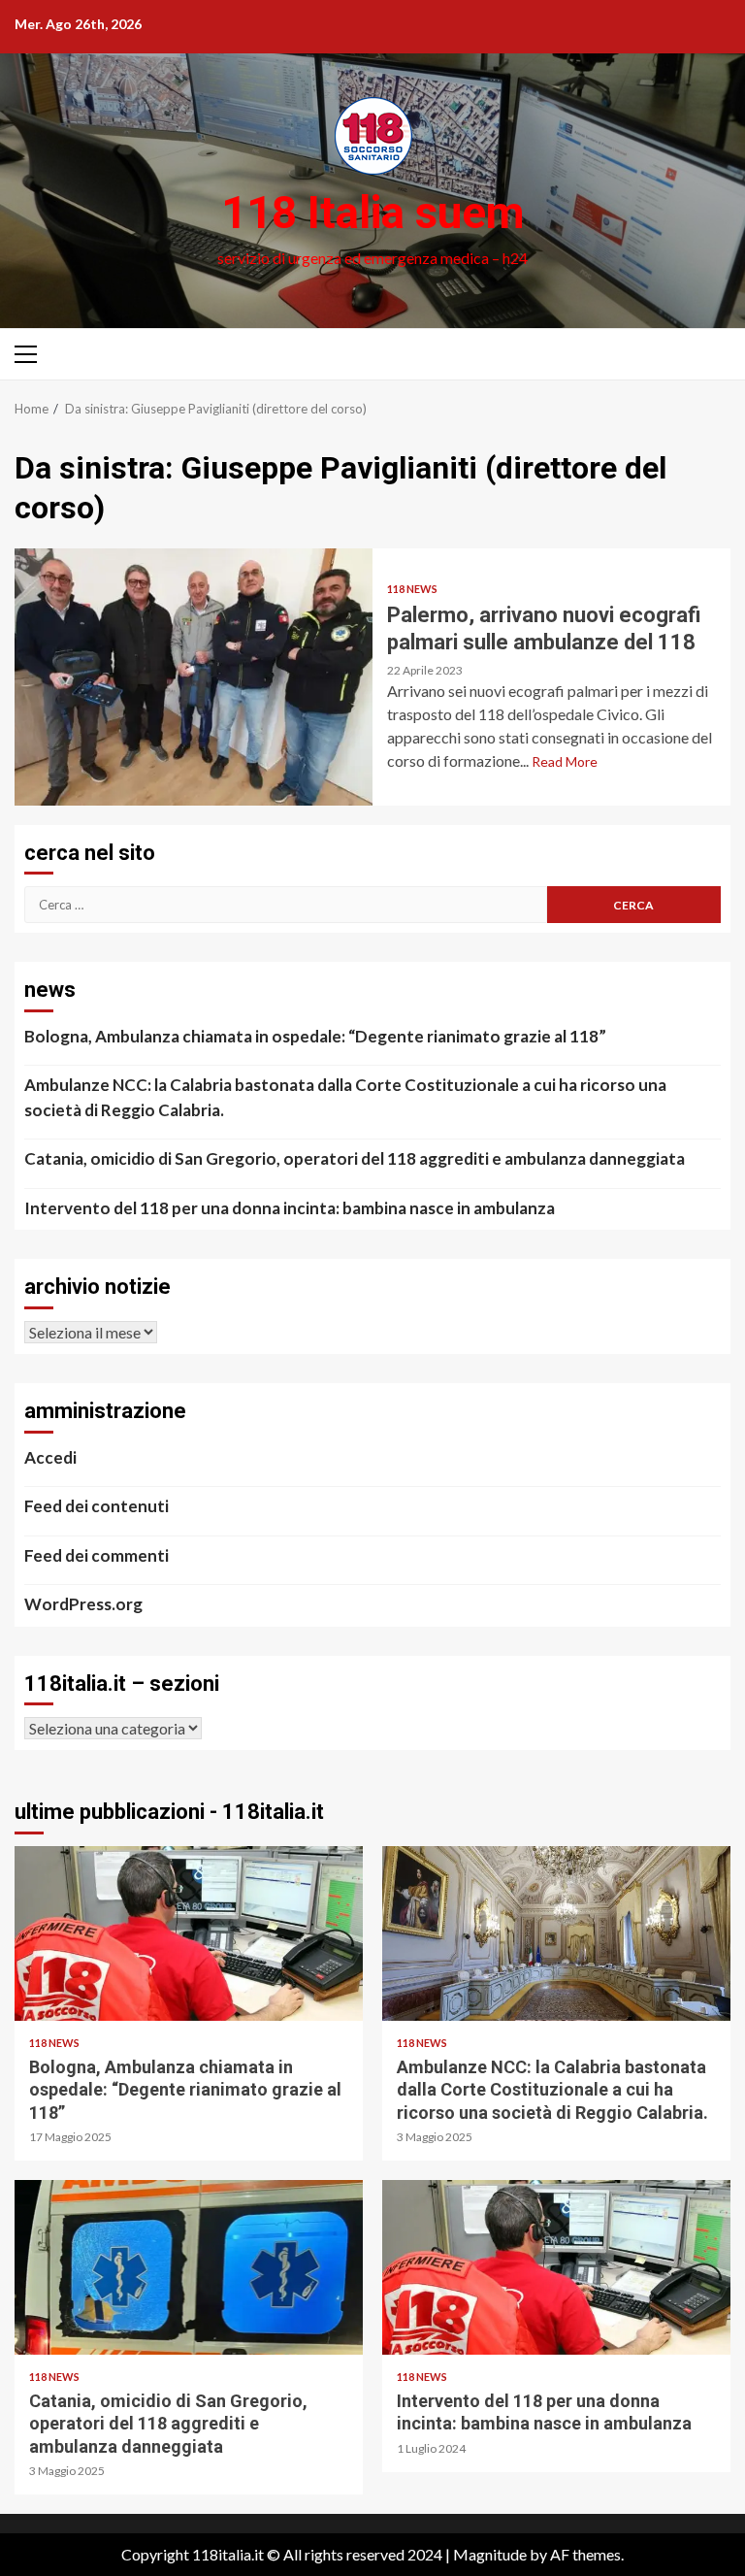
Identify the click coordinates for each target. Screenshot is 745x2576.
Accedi (50, 1457)
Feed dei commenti (97, 1555)
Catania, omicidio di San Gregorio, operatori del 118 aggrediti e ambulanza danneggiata (355, 1158)
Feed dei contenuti (97, 1506)
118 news (412, 589)
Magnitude (490, 2554)
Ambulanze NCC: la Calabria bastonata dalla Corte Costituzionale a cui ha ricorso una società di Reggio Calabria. (345, 1097)
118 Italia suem (372, 213)
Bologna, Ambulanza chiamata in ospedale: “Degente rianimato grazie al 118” (315, 1036)
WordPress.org (83, 1604)
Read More (565, 761)
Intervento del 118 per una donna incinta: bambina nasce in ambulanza (290, 1208)
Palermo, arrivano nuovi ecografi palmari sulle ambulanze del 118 (194, 677)
